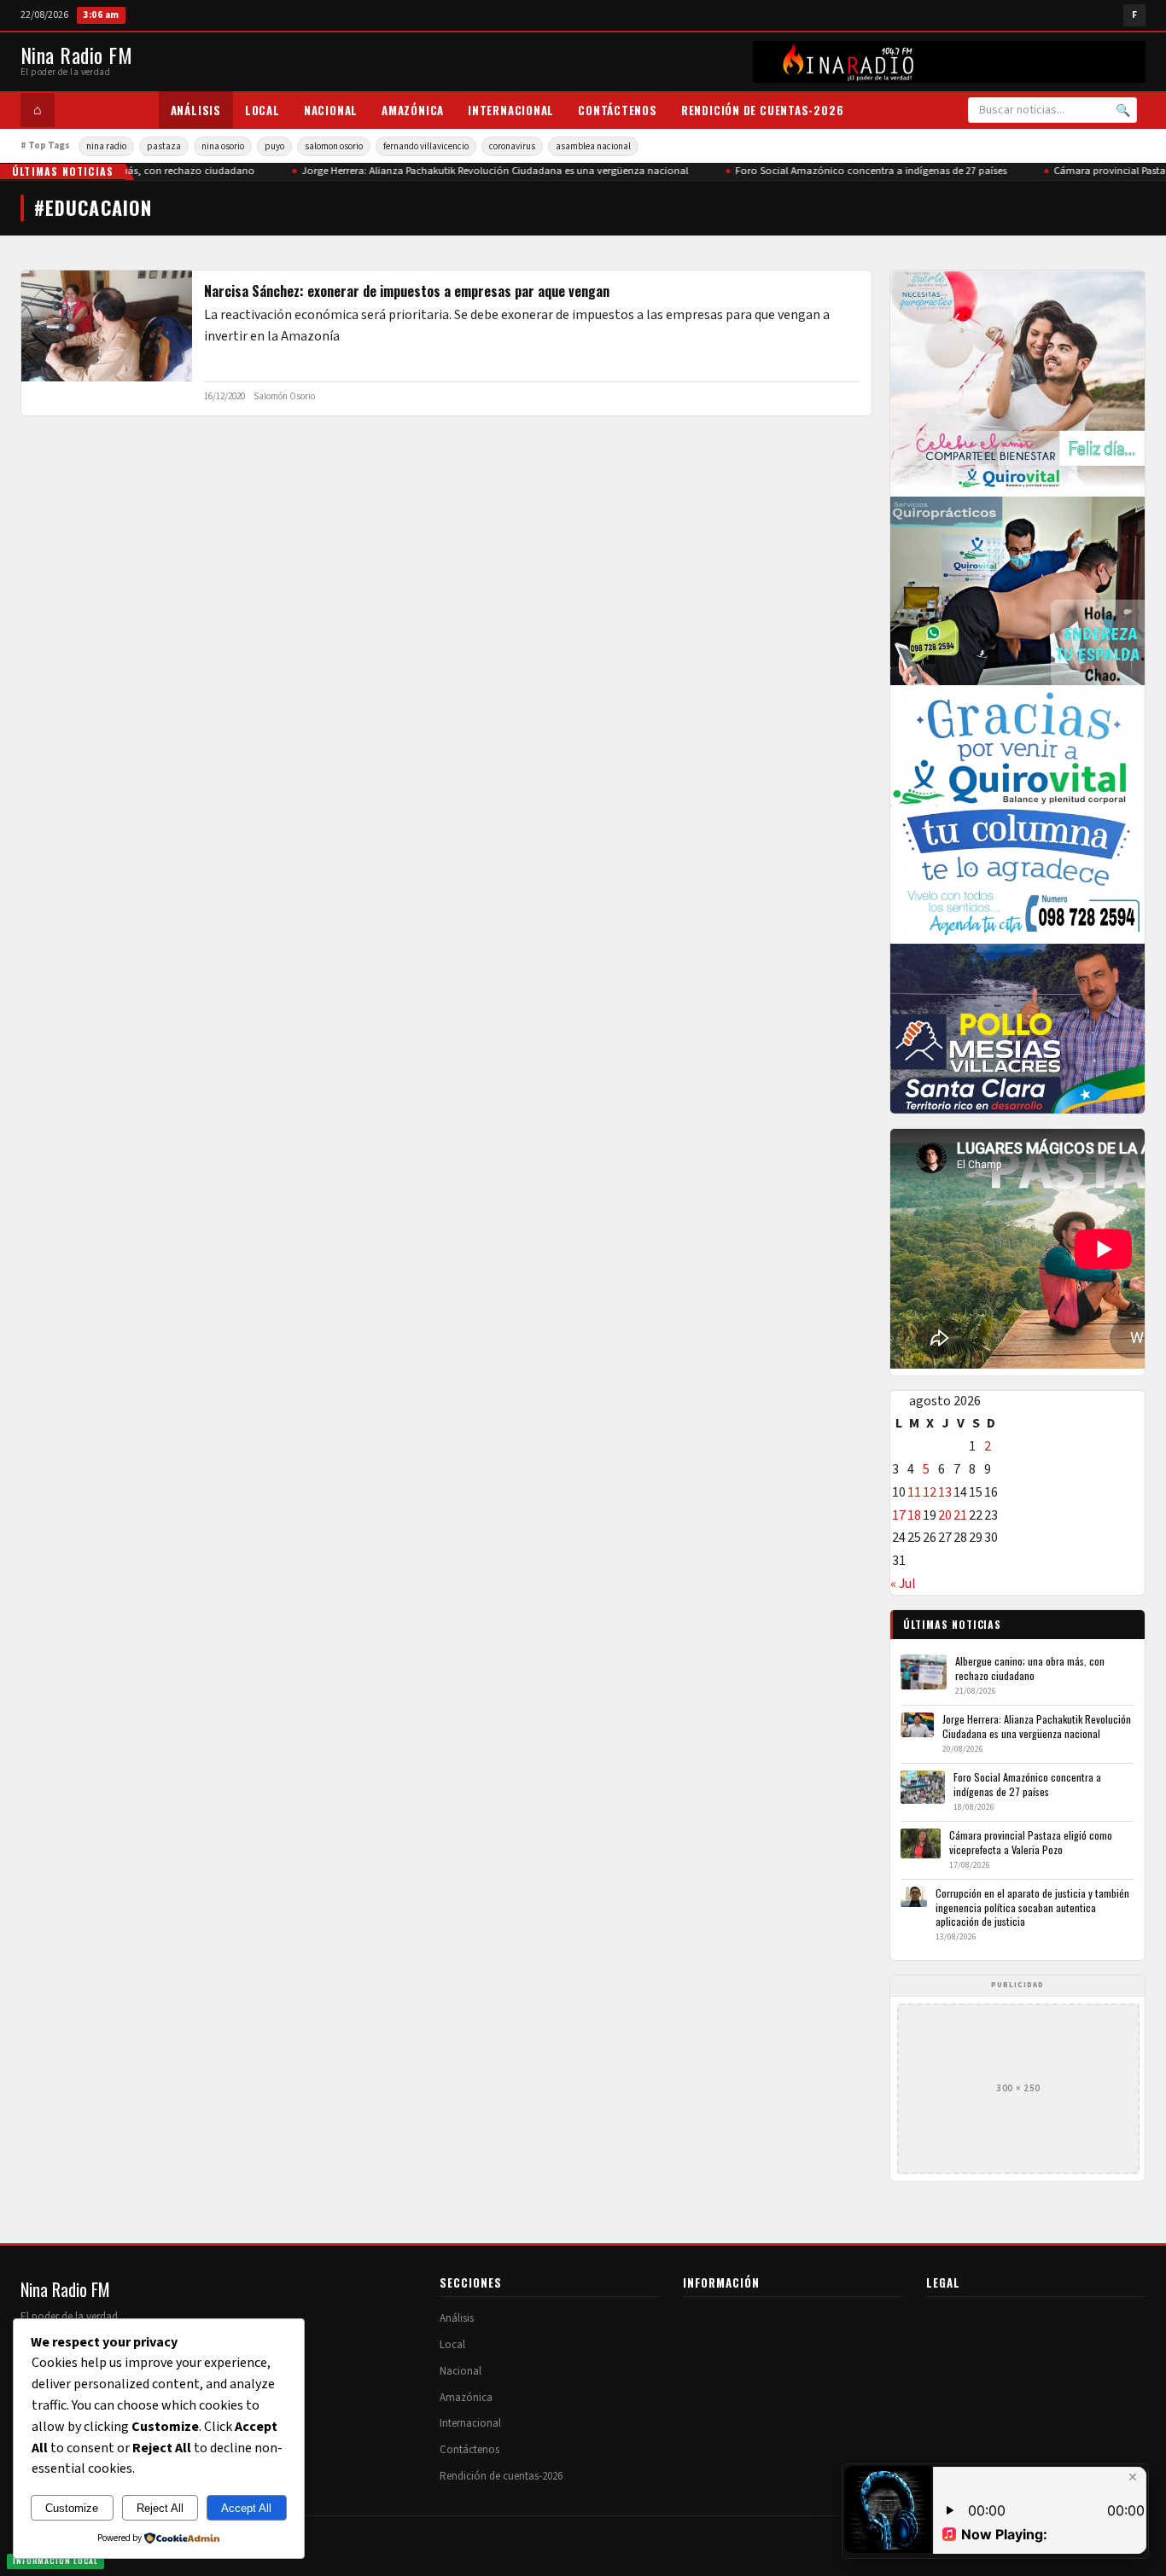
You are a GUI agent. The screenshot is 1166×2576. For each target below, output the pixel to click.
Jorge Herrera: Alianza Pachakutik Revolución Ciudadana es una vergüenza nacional (484, 171)
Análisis (196, 110)
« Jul (903, 1584)
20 (945, 1515)
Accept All (246, 2508)
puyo (274, 146)
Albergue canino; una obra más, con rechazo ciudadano (1030, 1668)
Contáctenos (618, 110)
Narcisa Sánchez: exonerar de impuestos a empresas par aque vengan (407, 291)
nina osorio (223, 146)
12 (930, 1492)
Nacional (331, 110)
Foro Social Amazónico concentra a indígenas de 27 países (860, 171)
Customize (72, 2508)
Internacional (511, 110)
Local (262, 110)
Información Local (55, 2561)
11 (914, 1492)
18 (914, 1515)
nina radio (106, 146)
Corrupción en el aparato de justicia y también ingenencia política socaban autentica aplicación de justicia (1032, 1907)
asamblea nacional (593, 146)
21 (960, 1515)
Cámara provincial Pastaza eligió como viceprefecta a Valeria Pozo (1031, 1842)
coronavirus (512, 146)
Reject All (160, 2508)
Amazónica (413, 110)
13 (945, 1492)
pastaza (164, 146)
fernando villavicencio (426, 146)
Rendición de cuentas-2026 (763, 110)
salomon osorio (334, 146)
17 (899, 1515)
